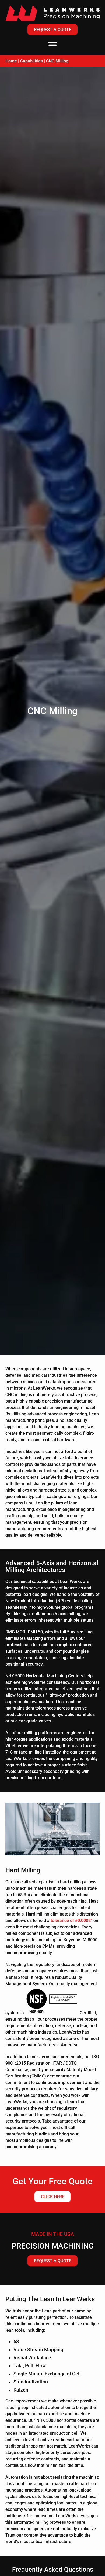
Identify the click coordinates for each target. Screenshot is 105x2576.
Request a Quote (53, 30)
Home (11, 61)
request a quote (53, 2261)
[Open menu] (53, 44)
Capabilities (31, 61)
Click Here (53, 2197)
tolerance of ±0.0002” (71, 1920)
